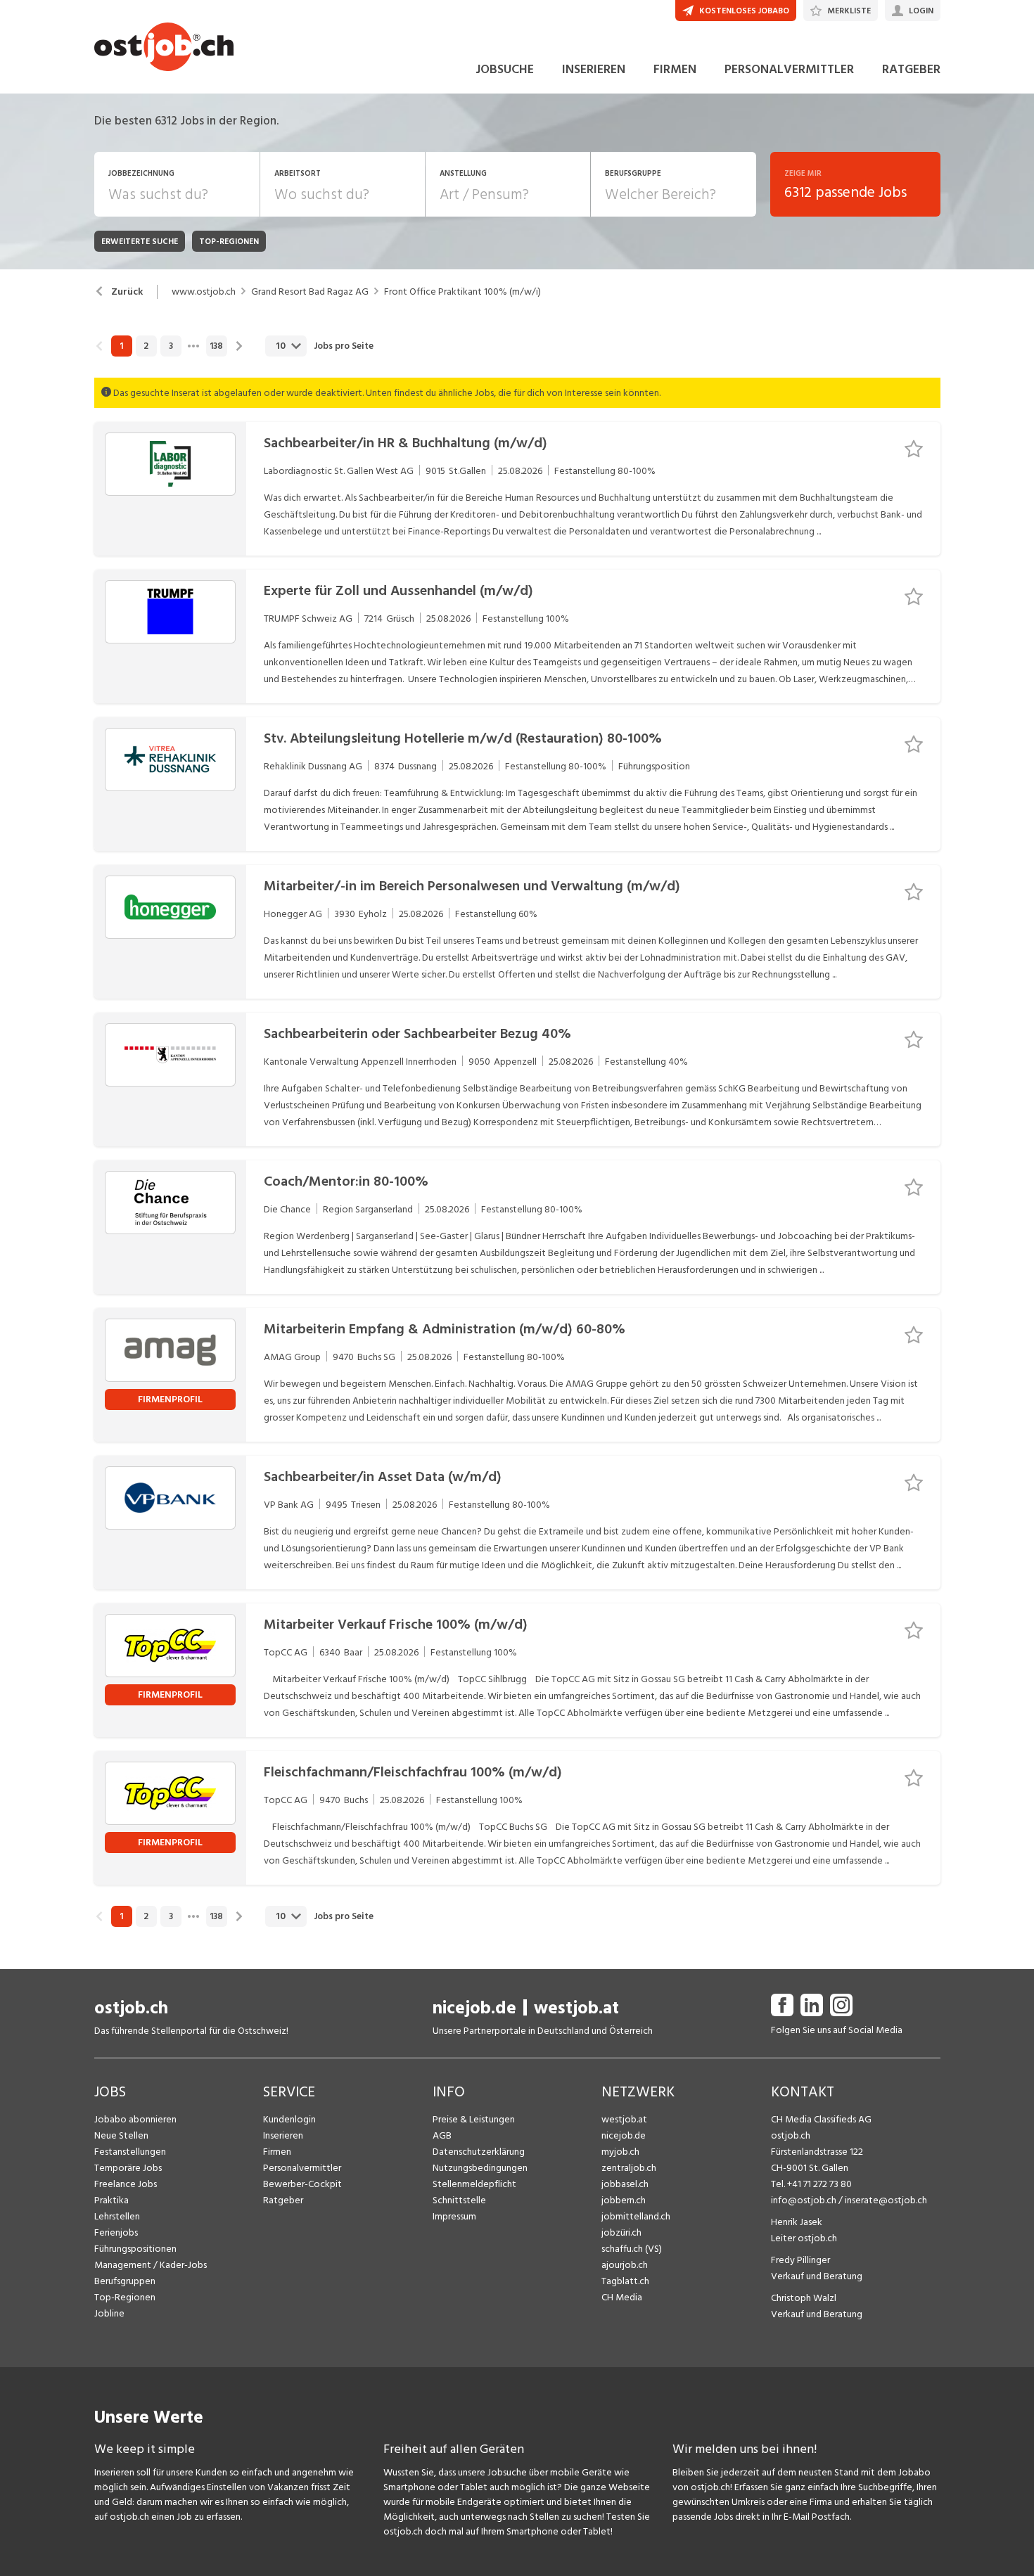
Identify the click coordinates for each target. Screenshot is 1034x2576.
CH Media (622, 2297)
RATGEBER (911, 69)
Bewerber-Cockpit (302, 2184)
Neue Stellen (121, 2135)
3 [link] (171, 346)
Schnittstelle (459, 2200)
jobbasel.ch (625, 2184)
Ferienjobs (116, 2232)
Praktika (111, 2200)
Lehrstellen (117, 2216)
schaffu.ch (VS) (632, 2249)
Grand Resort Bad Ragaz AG (310, 292)
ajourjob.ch (625, 2265)
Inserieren (283, 2135)
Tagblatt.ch (625, 2281)
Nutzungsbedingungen (480, 2168)
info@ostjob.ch (804, 2200)
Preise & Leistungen (474, 2119)
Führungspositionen (135, 2249)
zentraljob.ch (629, 2168)
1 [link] (121, 346)
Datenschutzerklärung (479, 2152)
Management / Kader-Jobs (151, 2265)
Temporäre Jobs (128, 2168)
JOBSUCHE (505, 69)
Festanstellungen (130, 2152)
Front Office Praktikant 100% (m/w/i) (462, 292)
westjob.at (576, 2008)
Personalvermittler (302, 2168)
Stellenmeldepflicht (474, 2184)
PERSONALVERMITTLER (789, 69)
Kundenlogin (289, 2119)
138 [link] (216, 346)
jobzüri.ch (621, 2232)
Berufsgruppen (125, 2281)
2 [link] (146, 346)
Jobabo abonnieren (135, 2119)
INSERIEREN (594, 69)
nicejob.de (474, 2008)
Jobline (109, 2313)
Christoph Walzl (804, 2298)
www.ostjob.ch (204, 292)
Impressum (454, 2216)
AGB (442, 2135)
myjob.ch (620, 2152)
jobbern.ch (624, 2200)
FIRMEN (675, 69)
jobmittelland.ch (636, 2216)
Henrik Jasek (797, 2222)
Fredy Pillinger (800, 2260)
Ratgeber (283, 2200)
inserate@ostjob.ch (886, 2200)
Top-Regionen (125, 2297)
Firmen (277, 2152)
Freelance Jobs (126, 2184)
